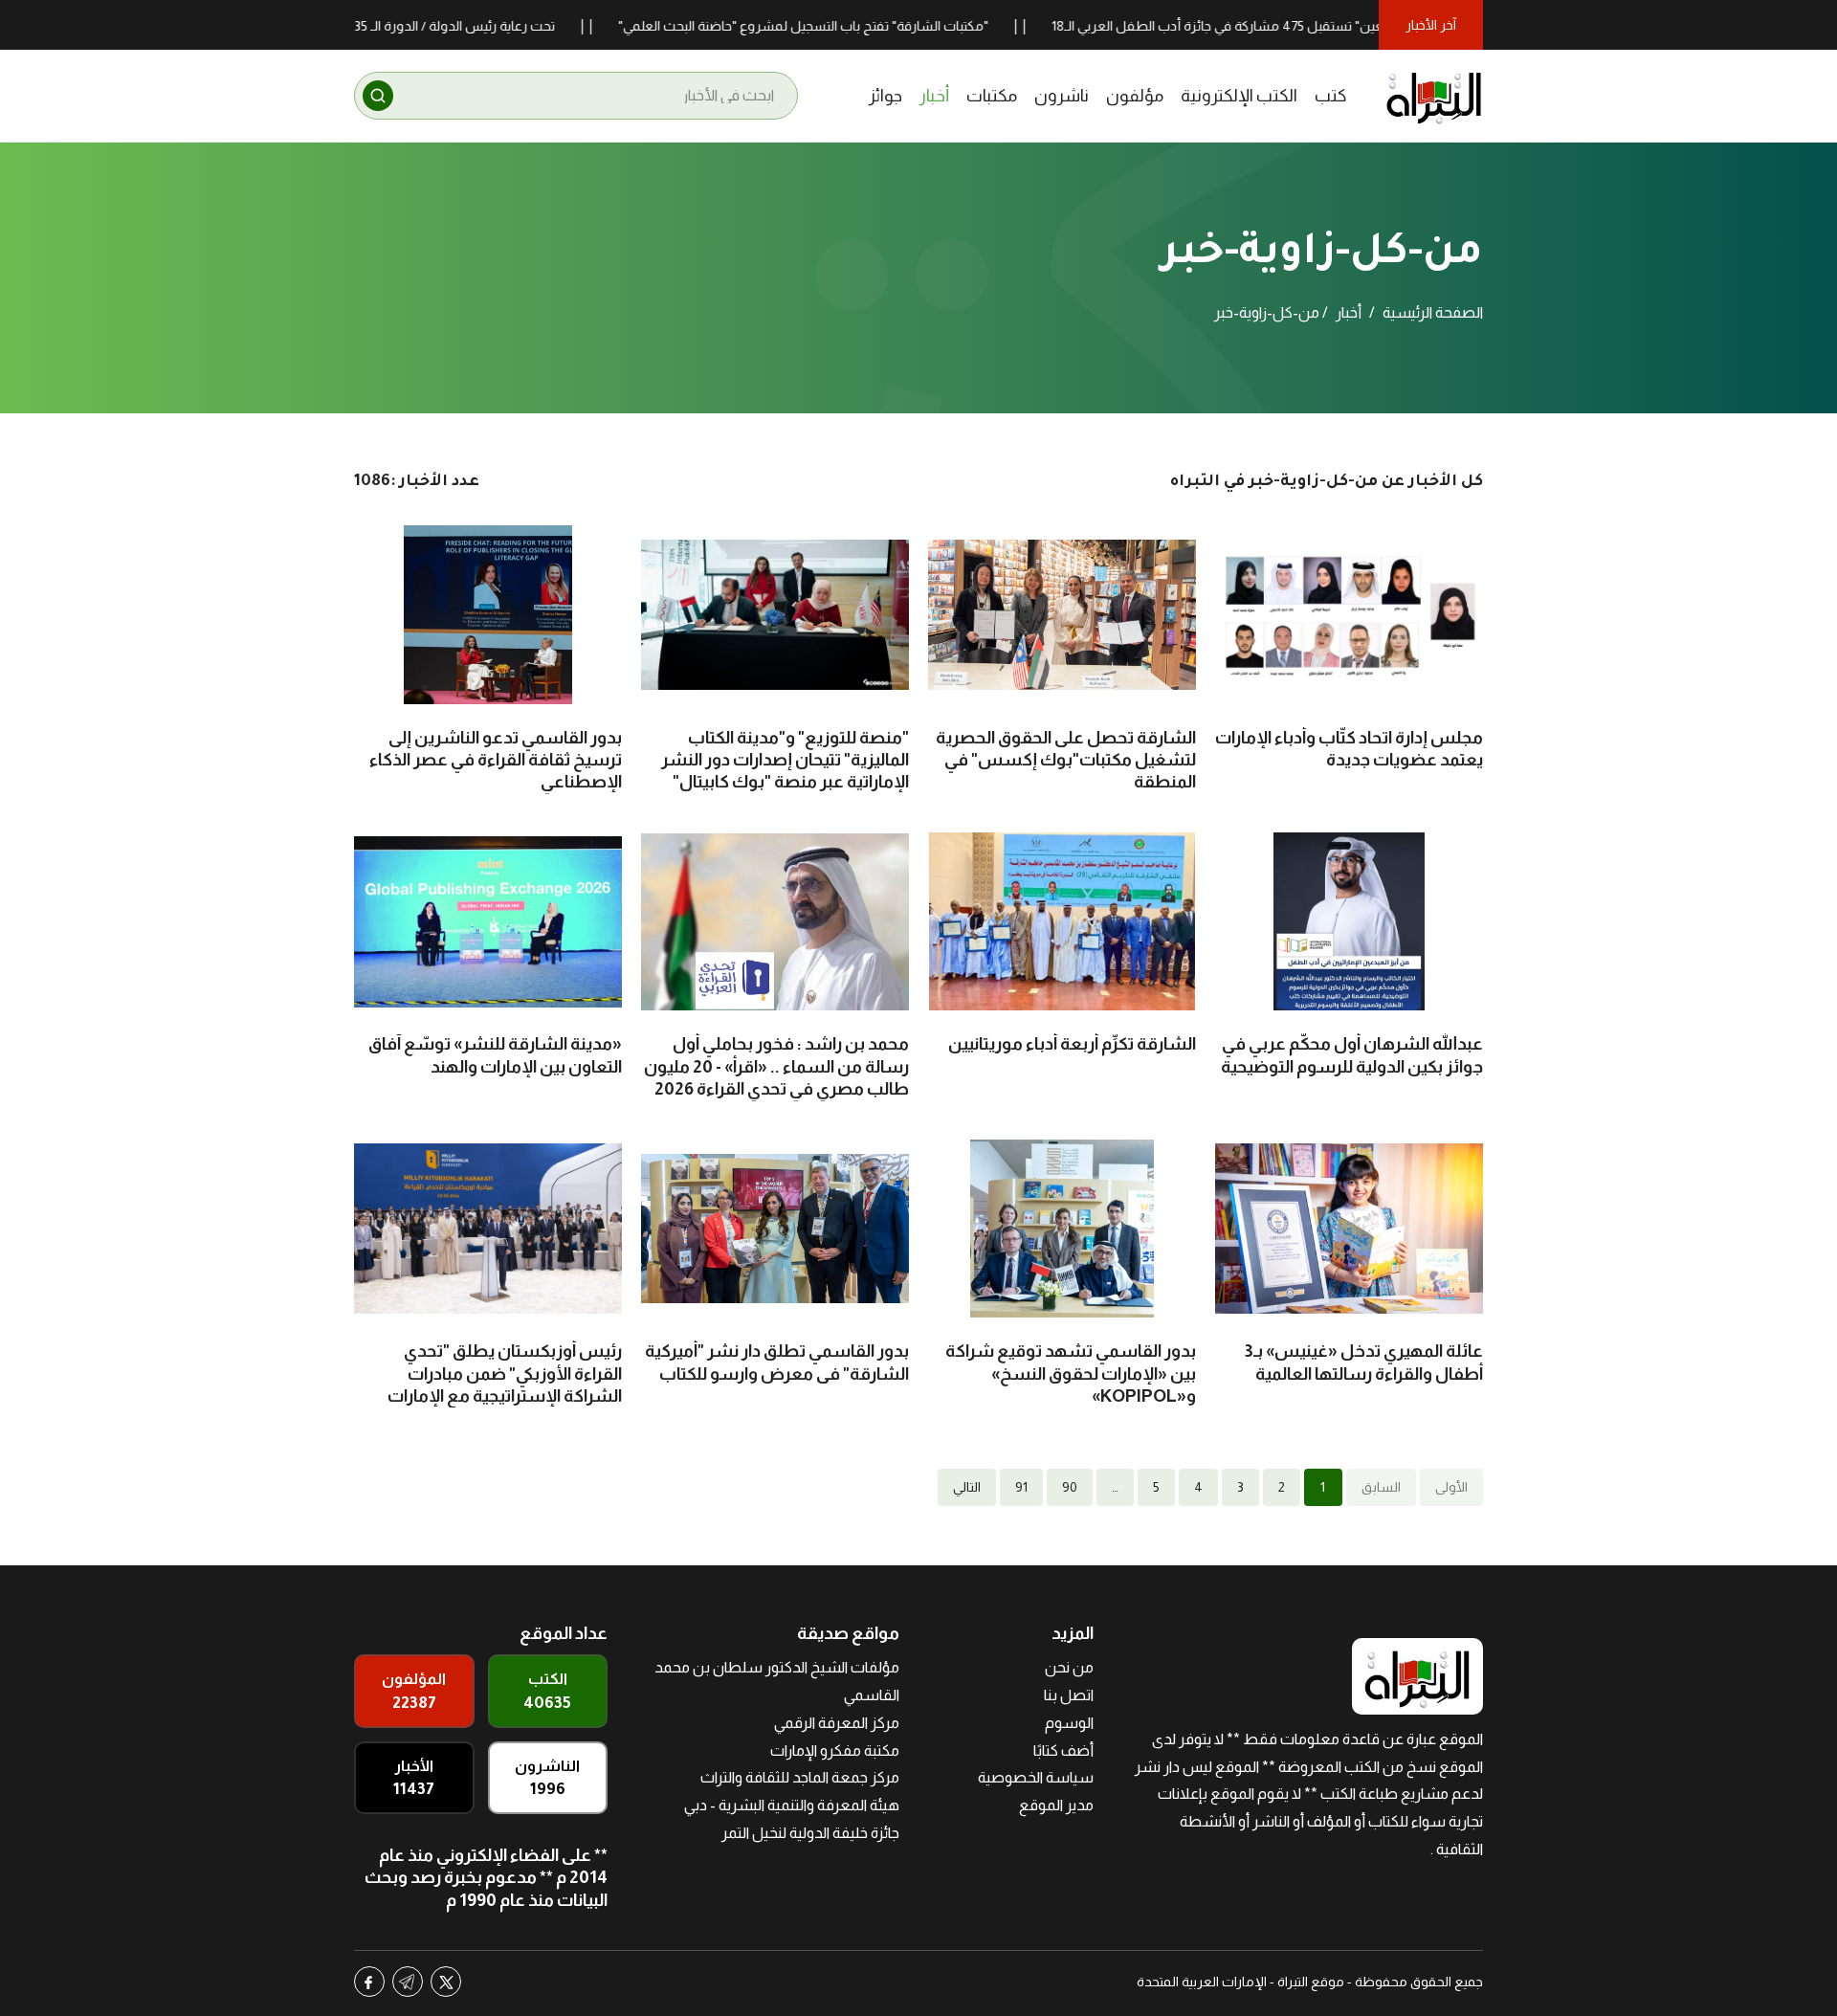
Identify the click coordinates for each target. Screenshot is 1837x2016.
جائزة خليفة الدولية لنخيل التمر (810, 1833)
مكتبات (992, 96)
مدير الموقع (1056, 1805)
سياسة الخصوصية (1036, 1777)
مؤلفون (1135, 96)
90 (1070, 1487)
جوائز (885, 96)
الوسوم (1069, 1723)
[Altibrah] (1434, 96)
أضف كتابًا (1063, 1750)
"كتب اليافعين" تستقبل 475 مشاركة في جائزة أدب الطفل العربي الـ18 (1308, 26)
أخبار (934, 96)
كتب (1331, 96)
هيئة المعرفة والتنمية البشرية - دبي (792, 1805)
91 (1021, 1487)
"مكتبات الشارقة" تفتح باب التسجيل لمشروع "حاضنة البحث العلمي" (867, 26)
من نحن (1069, 1667)
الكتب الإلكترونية (1239, 96)
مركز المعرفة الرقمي (837, 1723)
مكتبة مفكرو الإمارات (835, 1750)
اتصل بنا (1069, 1695)
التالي (967, 1487)
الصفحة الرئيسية (1433, 312)
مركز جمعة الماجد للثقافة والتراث (800, 1777)
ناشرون (1062, 96)
